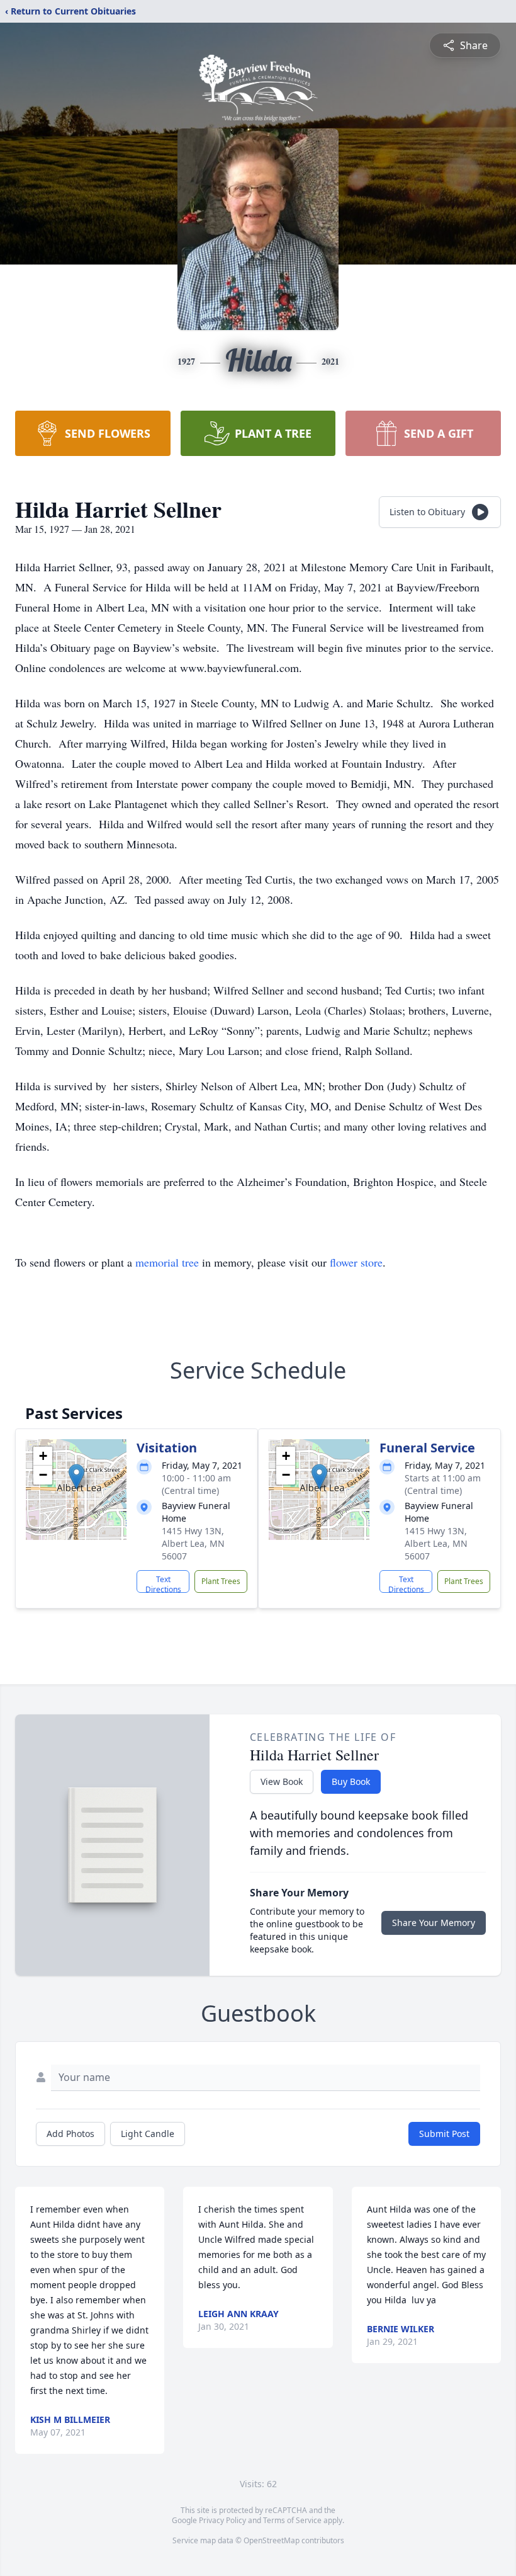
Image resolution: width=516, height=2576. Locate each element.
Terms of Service (292, 2520)
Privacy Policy (222, 2520)
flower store (356, 1262)
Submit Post (444, 2134)
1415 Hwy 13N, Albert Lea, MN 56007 (193, 1543)
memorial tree (167, 1262)
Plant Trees (221, 1581)
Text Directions (163, 1583)
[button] (76, 1477)
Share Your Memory (434, 1923)
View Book (282, 1781)
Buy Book (351, 1781)
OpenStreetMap (272, 2540)
